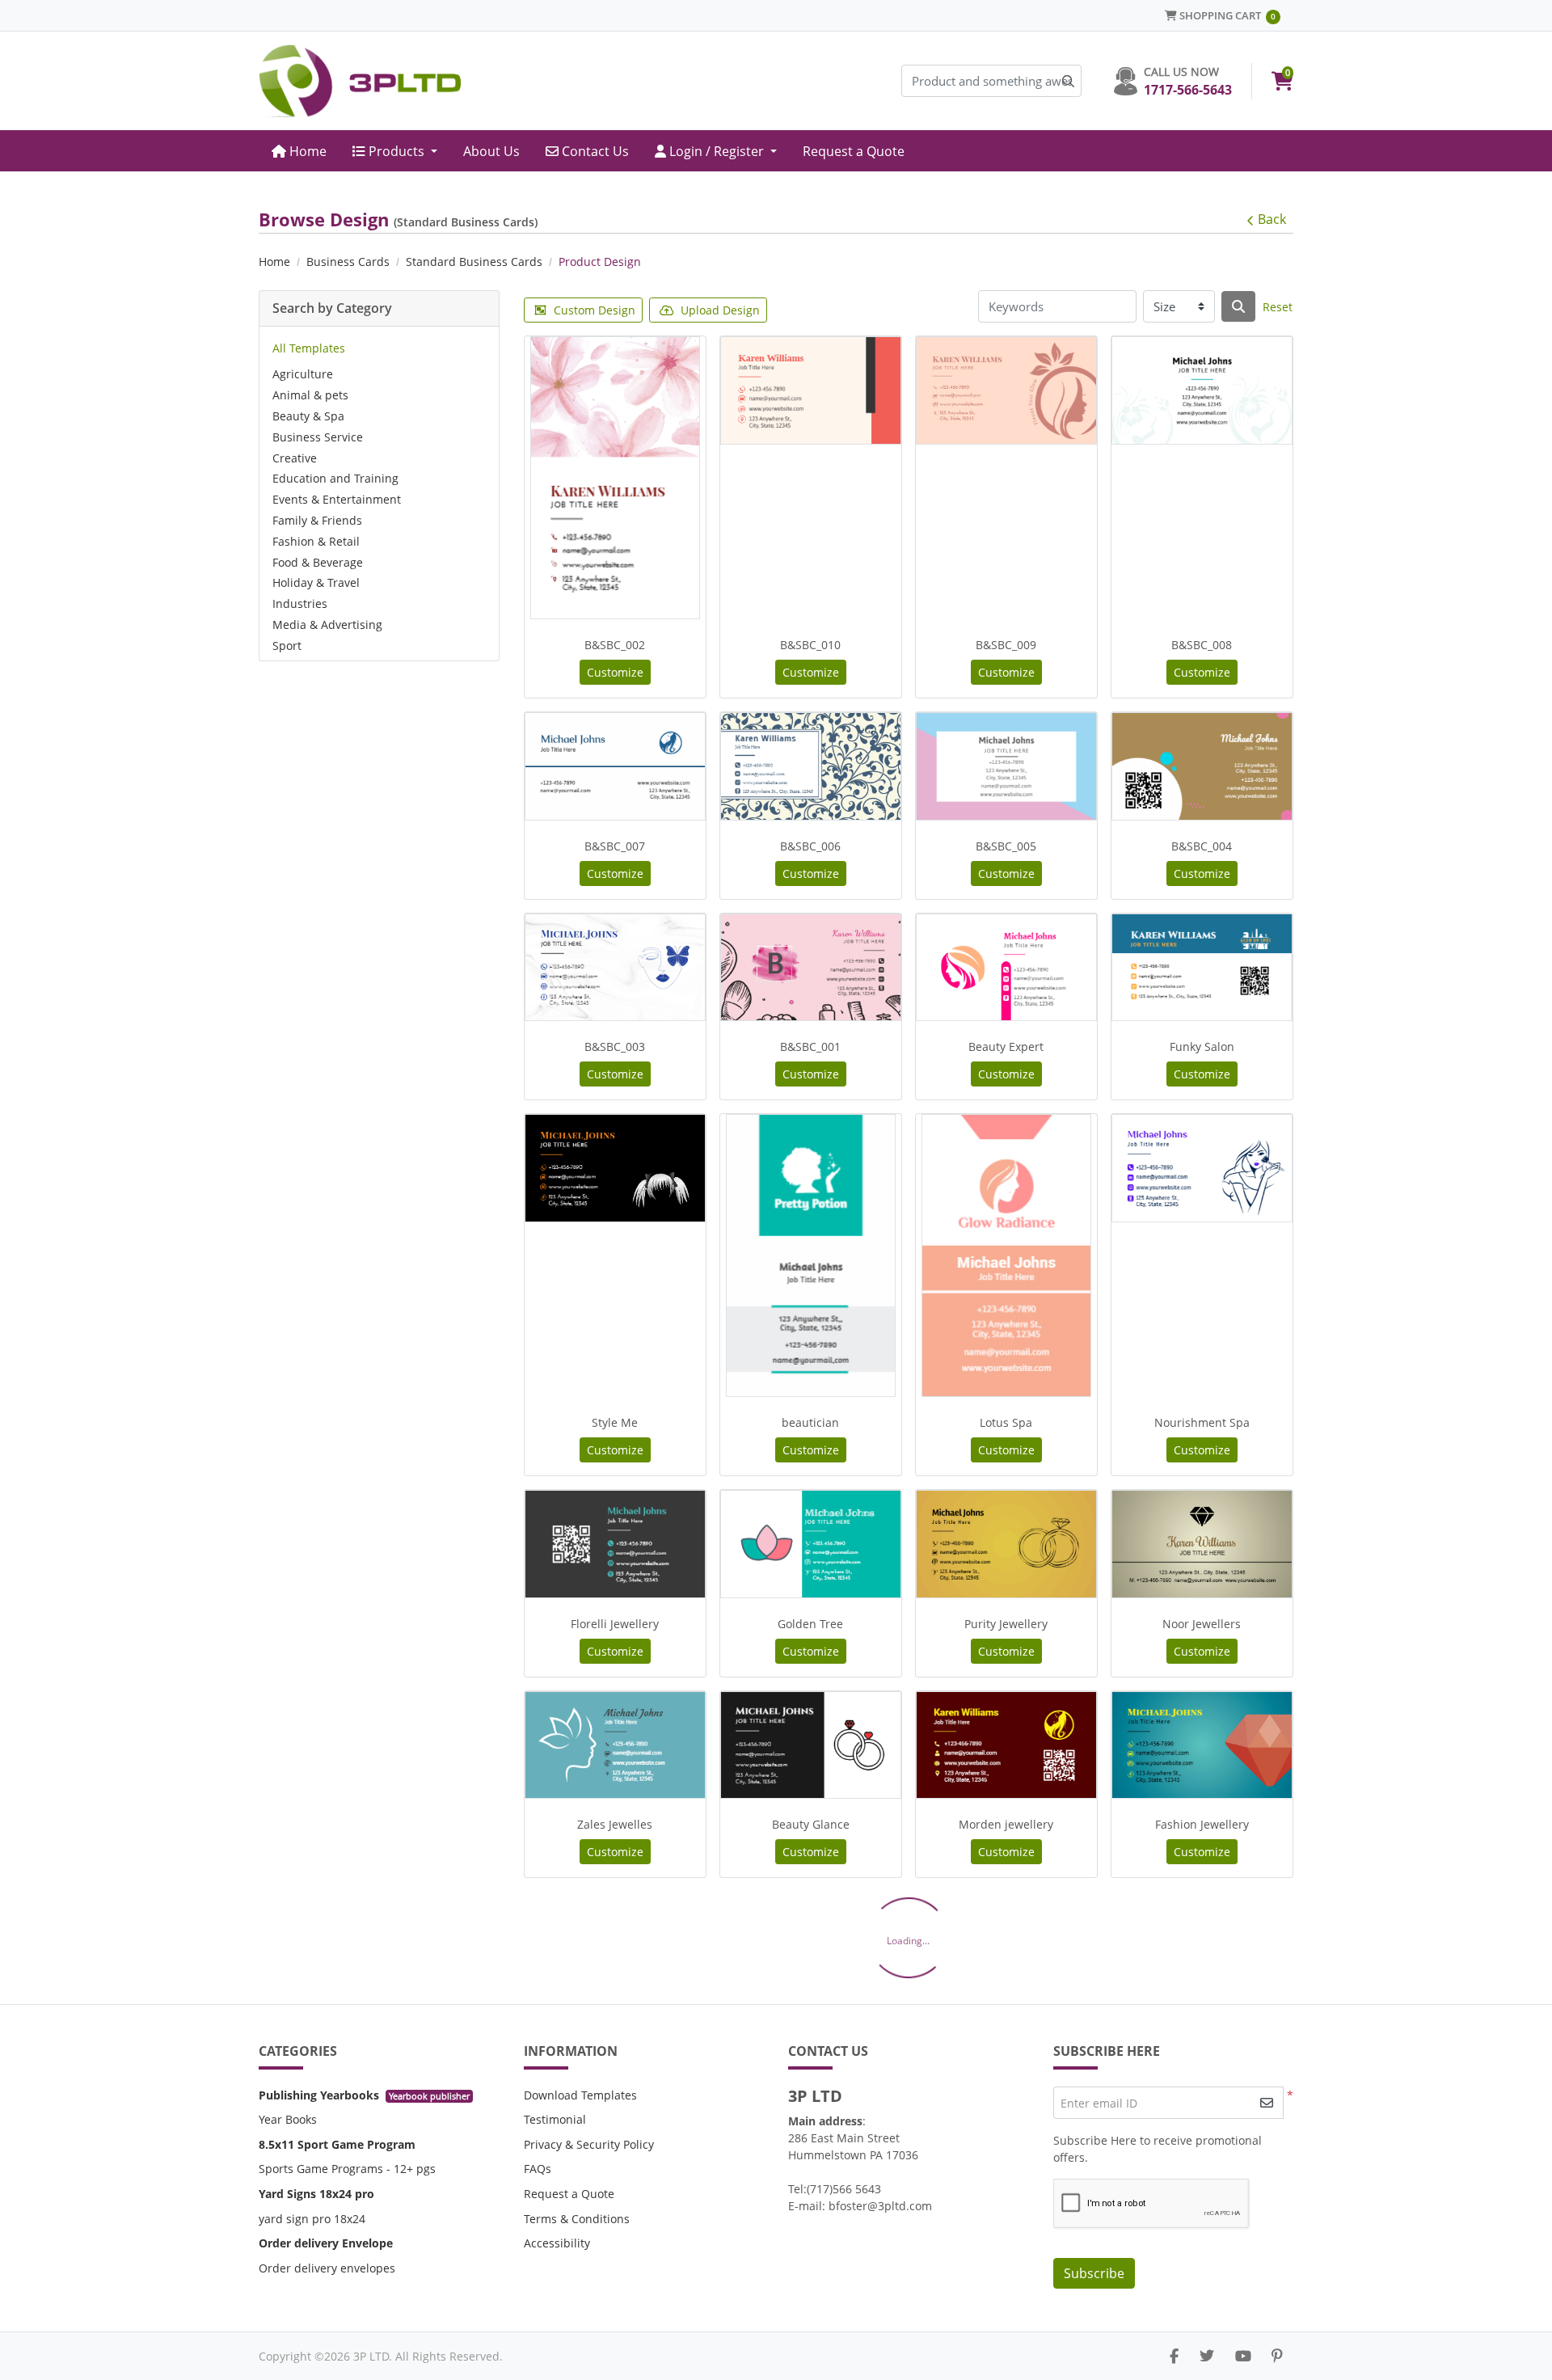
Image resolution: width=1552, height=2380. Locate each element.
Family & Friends (317, 520)
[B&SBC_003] (615, 967)
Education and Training (335, 478)
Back (1272, 219)
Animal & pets (310, 395)
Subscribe (1094, 2273)
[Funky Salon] (1202, 967)
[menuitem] (299, 151)
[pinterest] (1277, 2356)
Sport (287, 646)
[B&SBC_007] (615, 766)
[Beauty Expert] (1006, 967)
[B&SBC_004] (1202, 766)
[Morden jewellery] (1006, 1745)
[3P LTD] (360, 81)
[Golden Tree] (811, 1544)
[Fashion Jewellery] (1202, 1745)
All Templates (309, 348)
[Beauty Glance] (811, 1745)
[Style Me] (615, 1168)
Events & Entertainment (337, 499)
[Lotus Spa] (1006, 1255)
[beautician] (811, 1255)
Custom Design (595, 310)
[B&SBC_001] (811, 967)
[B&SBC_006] (811, 766)
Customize (615, 672)
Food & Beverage (318, 562)
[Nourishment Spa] (1202, 1168)
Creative (295, 458)
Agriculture (303, 374)
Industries (300, 603)
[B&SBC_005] (1006, 766)
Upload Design (720, 310)
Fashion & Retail (316, 541)
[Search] (1238, 306)
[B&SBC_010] (811, 390)
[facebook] (1174, 2356)
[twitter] (1207, 2356)
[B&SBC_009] (1006, 390)
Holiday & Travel (316, 582)
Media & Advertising (327, 625)
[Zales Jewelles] (615, 1745)
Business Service (318, 437)
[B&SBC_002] (615, 478)
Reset (1278, 307)
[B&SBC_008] (1202, 390)
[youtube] (1243, 2356)
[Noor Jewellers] (1202, 1544)
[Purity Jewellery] (1006, 1544)
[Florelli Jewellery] (615, 1544)
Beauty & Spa (308, 416)
